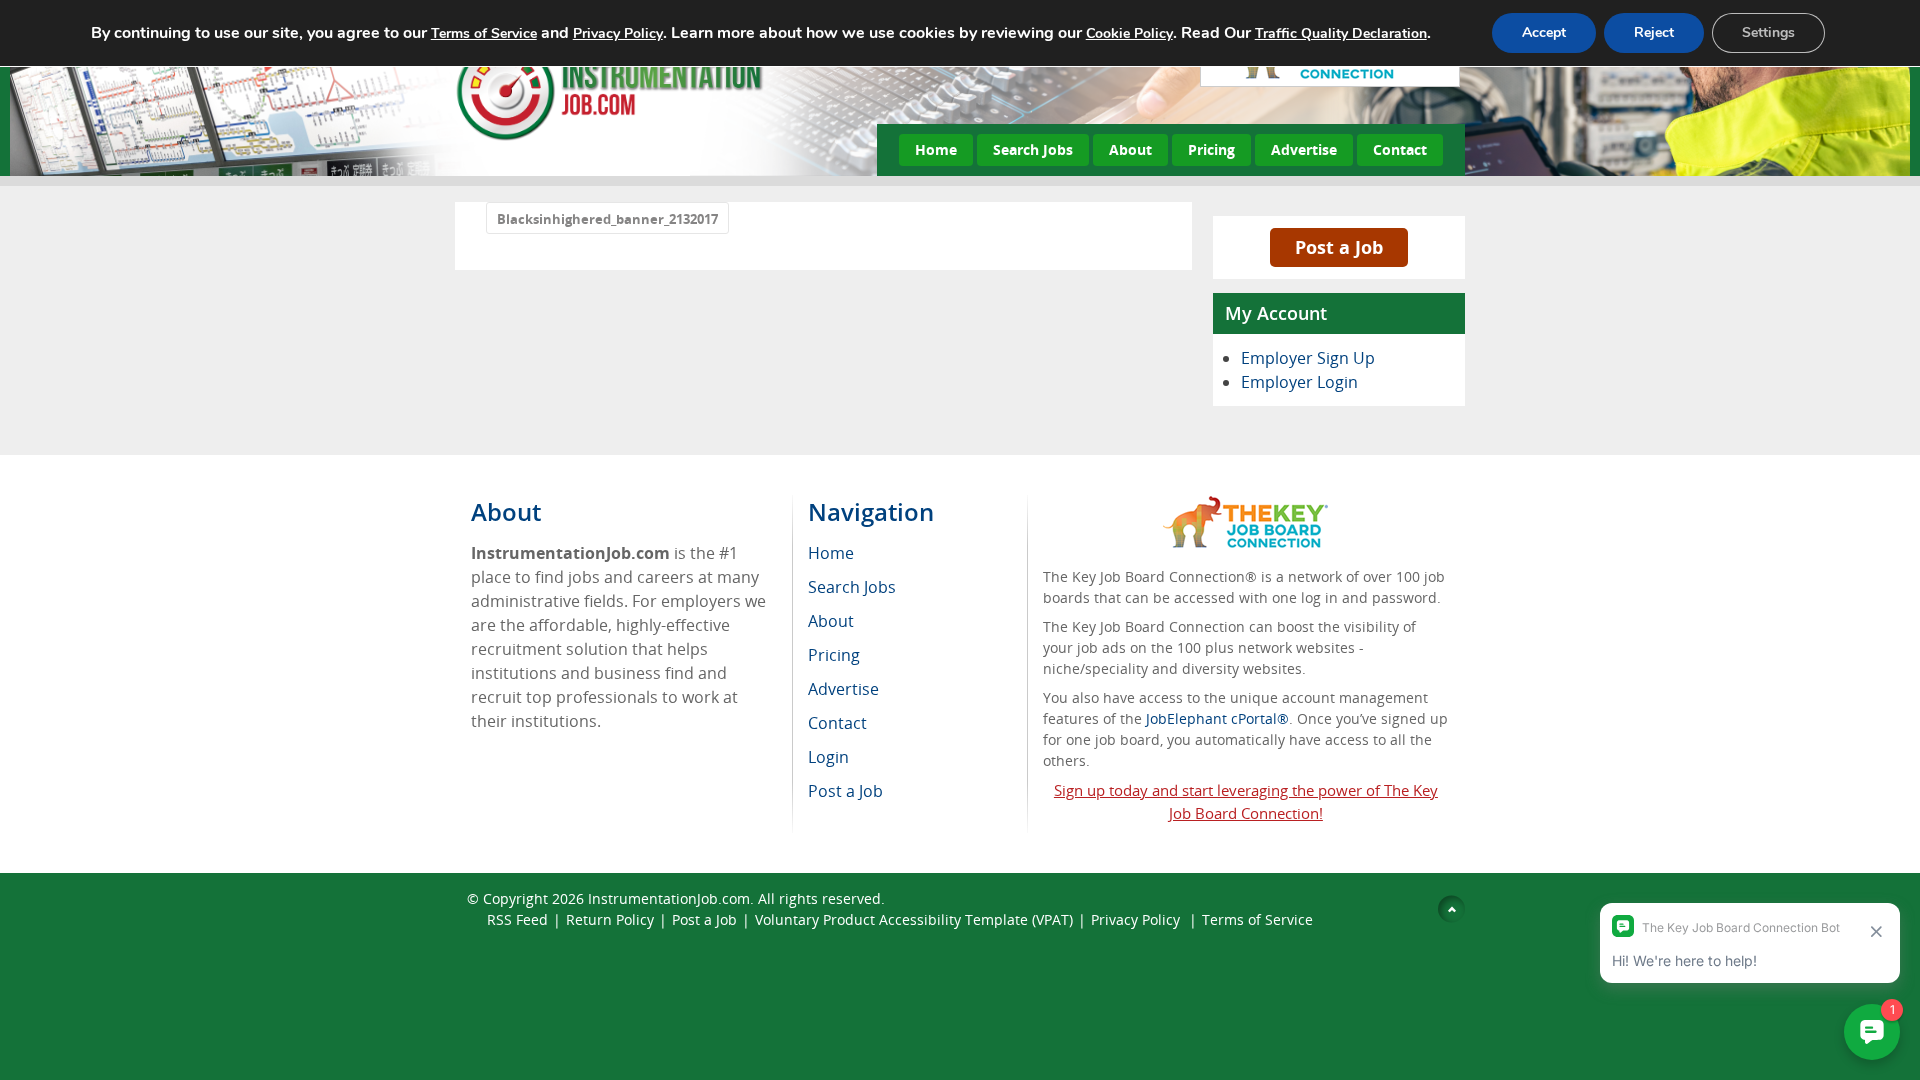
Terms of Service (1257, 919)
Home (936, 149)
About (1130, 149)
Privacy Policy (1137, 919)
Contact (1400, 149)
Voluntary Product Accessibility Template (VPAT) (914, 919)
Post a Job (1339, 247)
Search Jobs (1033, 149)
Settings (1768, 32)
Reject (1654, 32)
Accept (1544, 32)
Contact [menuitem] (837, 723)
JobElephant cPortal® (1217, 718)
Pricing (1211, 149)
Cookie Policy (1129, 33)
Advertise (1304, 149)
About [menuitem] (831, 621)
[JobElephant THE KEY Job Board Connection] (1245, 505)
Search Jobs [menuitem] (852, 587)
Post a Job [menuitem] (845, 791)
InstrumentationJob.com (669, 898)
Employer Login (1299, 382)
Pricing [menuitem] (834, 655)
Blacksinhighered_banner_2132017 (607, 219)
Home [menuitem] (831, 553)
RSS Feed (517, 919)
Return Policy (610, 919)
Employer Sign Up (1308, 358)
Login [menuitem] (828, 757)
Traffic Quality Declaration (1341, 33)
